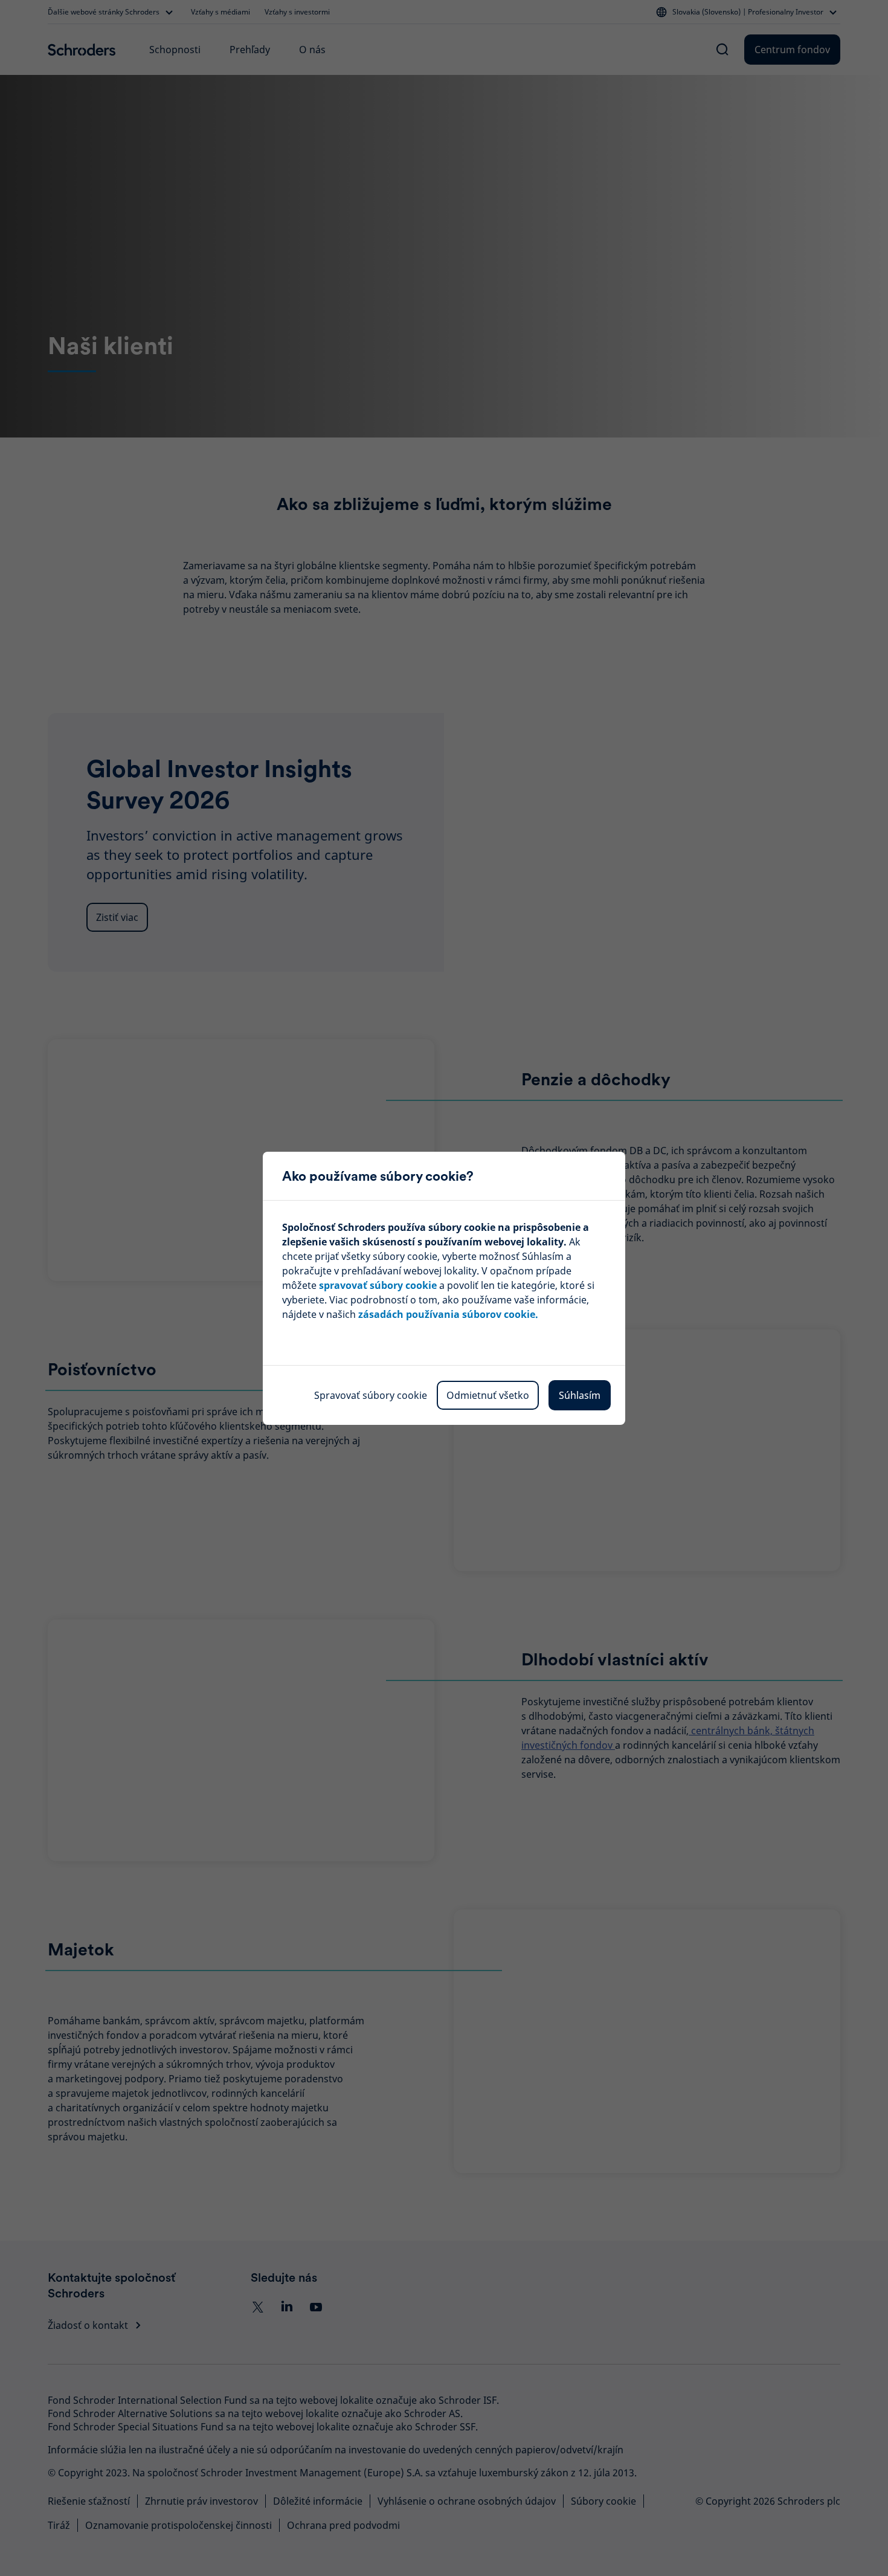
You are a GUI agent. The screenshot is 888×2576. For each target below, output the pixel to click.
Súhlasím (580, 1395)
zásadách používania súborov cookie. (448, 1314)
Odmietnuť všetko (488, 1395)
